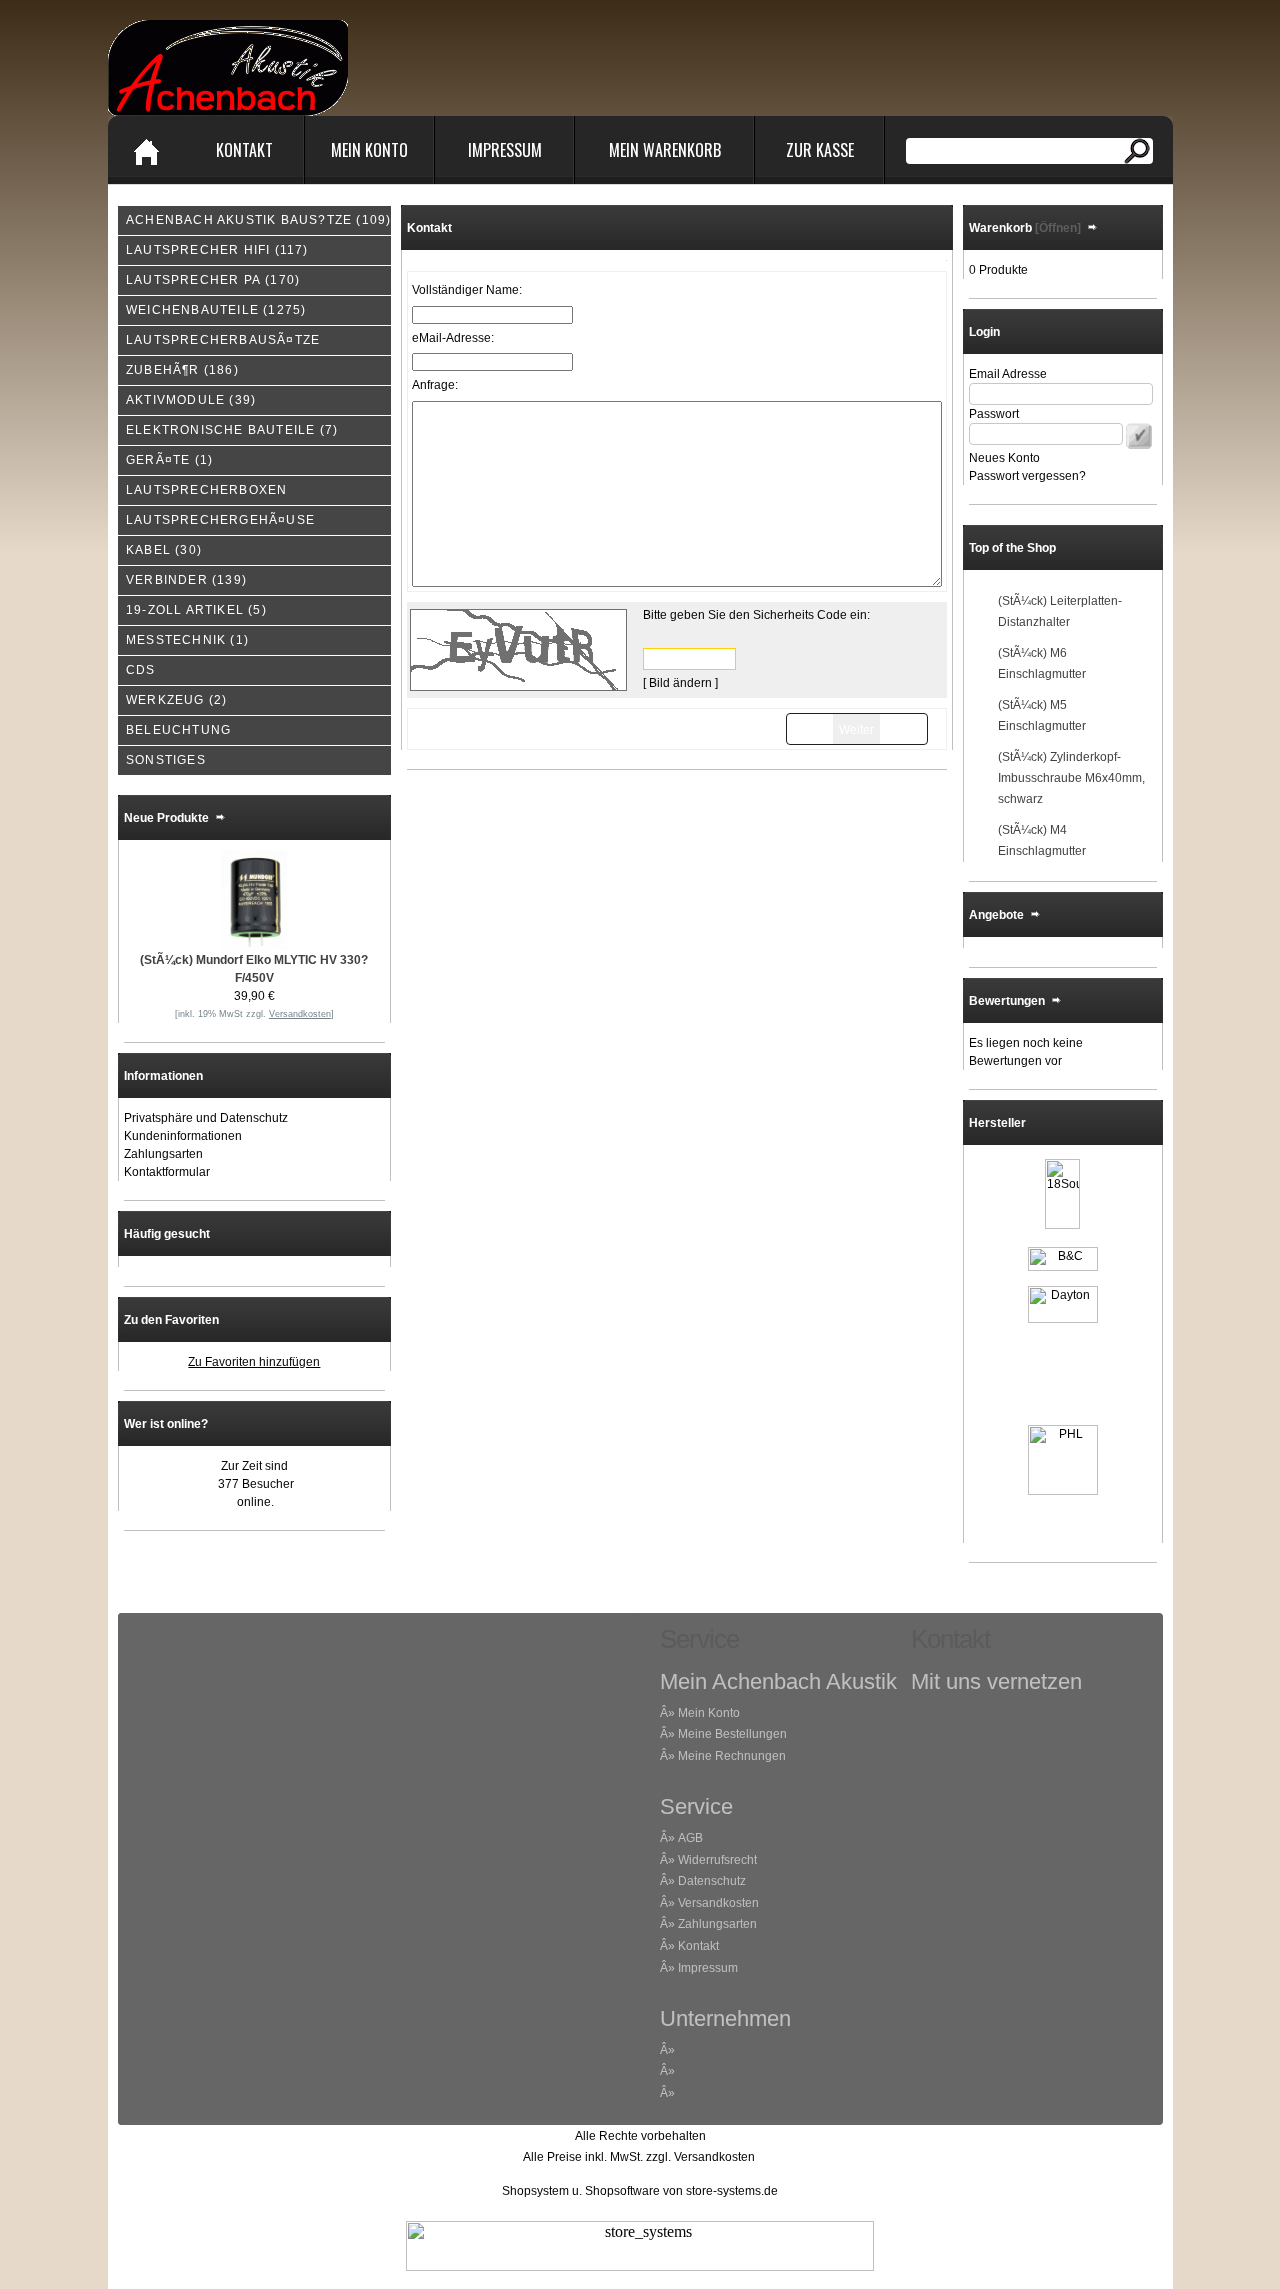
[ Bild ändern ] (680, 683)
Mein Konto (369, 150)
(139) (186, 580)
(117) (217, 250)
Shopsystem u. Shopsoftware (581, 2191)
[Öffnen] (1056, 228)
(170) (213, 280)
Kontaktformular (167, 1172)
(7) (232, 430)
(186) (182, 370)
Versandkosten (718, 1903)
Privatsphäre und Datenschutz (206, 1118)
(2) (176, 700)
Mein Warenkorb (665, 150)
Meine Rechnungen (732, 1756)
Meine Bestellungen (732, 1734)
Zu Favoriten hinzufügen (254, 1362)
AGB (690, 1838)
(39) (191, 400)
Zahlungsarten (163, 1154)
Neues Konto (1004, 458)
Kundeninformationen (183, 1136)
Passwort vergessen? (1027, 476)
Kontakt (244, 150)
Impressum (505, 150)
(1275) (216, 310)
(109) (258, 220)
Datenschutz (712, 1881)
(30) (164, 550)
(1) (169, 460)
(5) (196, 610)
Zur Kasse (820, 150)
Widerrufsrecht (717, 1860)
